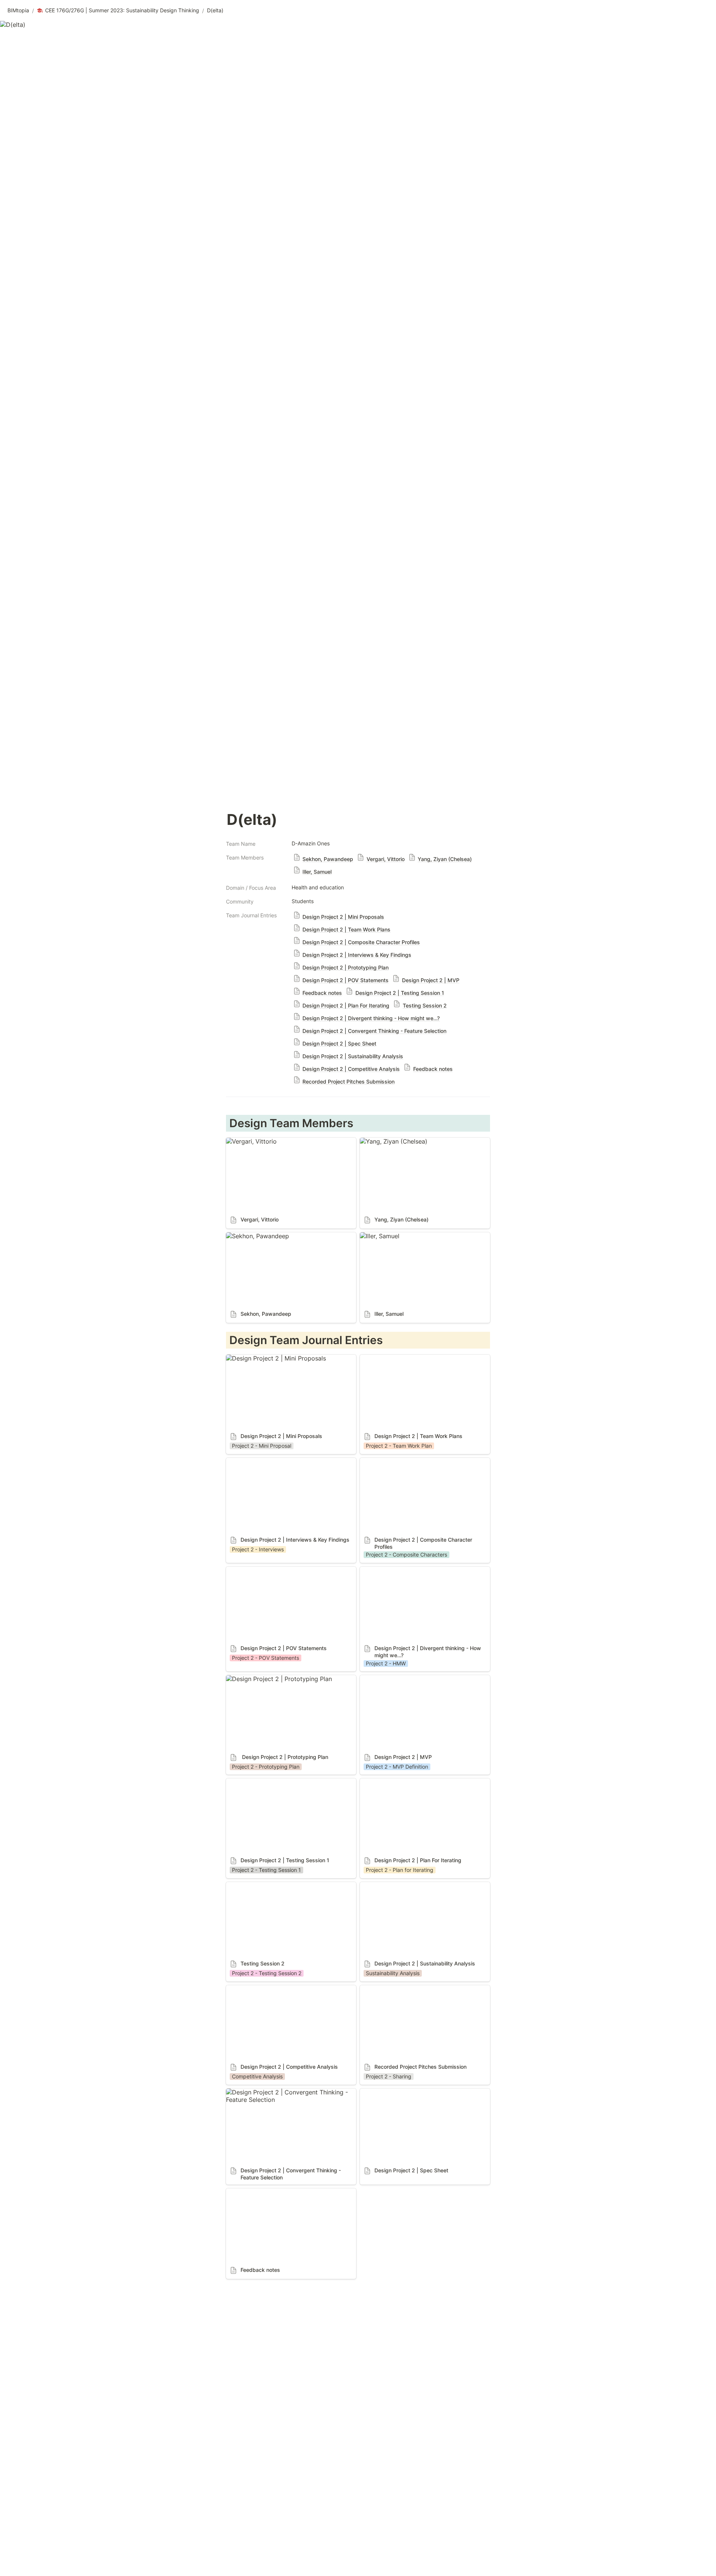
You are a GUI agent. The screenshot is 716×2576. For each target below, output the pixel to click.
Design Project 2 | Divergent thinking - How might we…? (422, 1574)
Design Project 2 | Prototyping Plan (276, 1679)
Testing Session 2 (251, 1886)
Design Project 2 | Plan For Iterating (410, 1782)
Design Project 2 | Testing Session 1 (277, 1782)
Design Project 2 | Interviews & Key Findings (288, 1462)
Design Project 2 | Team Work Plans (410, 1358)
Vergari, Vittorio (248, 1141)
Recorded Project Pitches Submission (413, 1989)
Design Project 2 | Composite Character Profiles (417, 1465)
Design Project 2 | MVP (393, 1679)
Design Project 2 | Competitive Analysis (282, 1989)
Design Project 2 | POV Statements (275, 1570)
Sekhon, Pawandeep (255, 1236)
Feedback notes (248, 2192)
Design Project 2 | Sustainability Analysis (417, 1886)
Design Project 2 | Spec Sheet (402, 2092)
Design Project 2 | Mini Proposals (273, 1358)
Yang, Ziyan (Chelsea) (391, 1141)
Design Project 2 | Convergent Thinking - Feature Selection (284, 2096)
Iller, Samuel (377, 1236)
